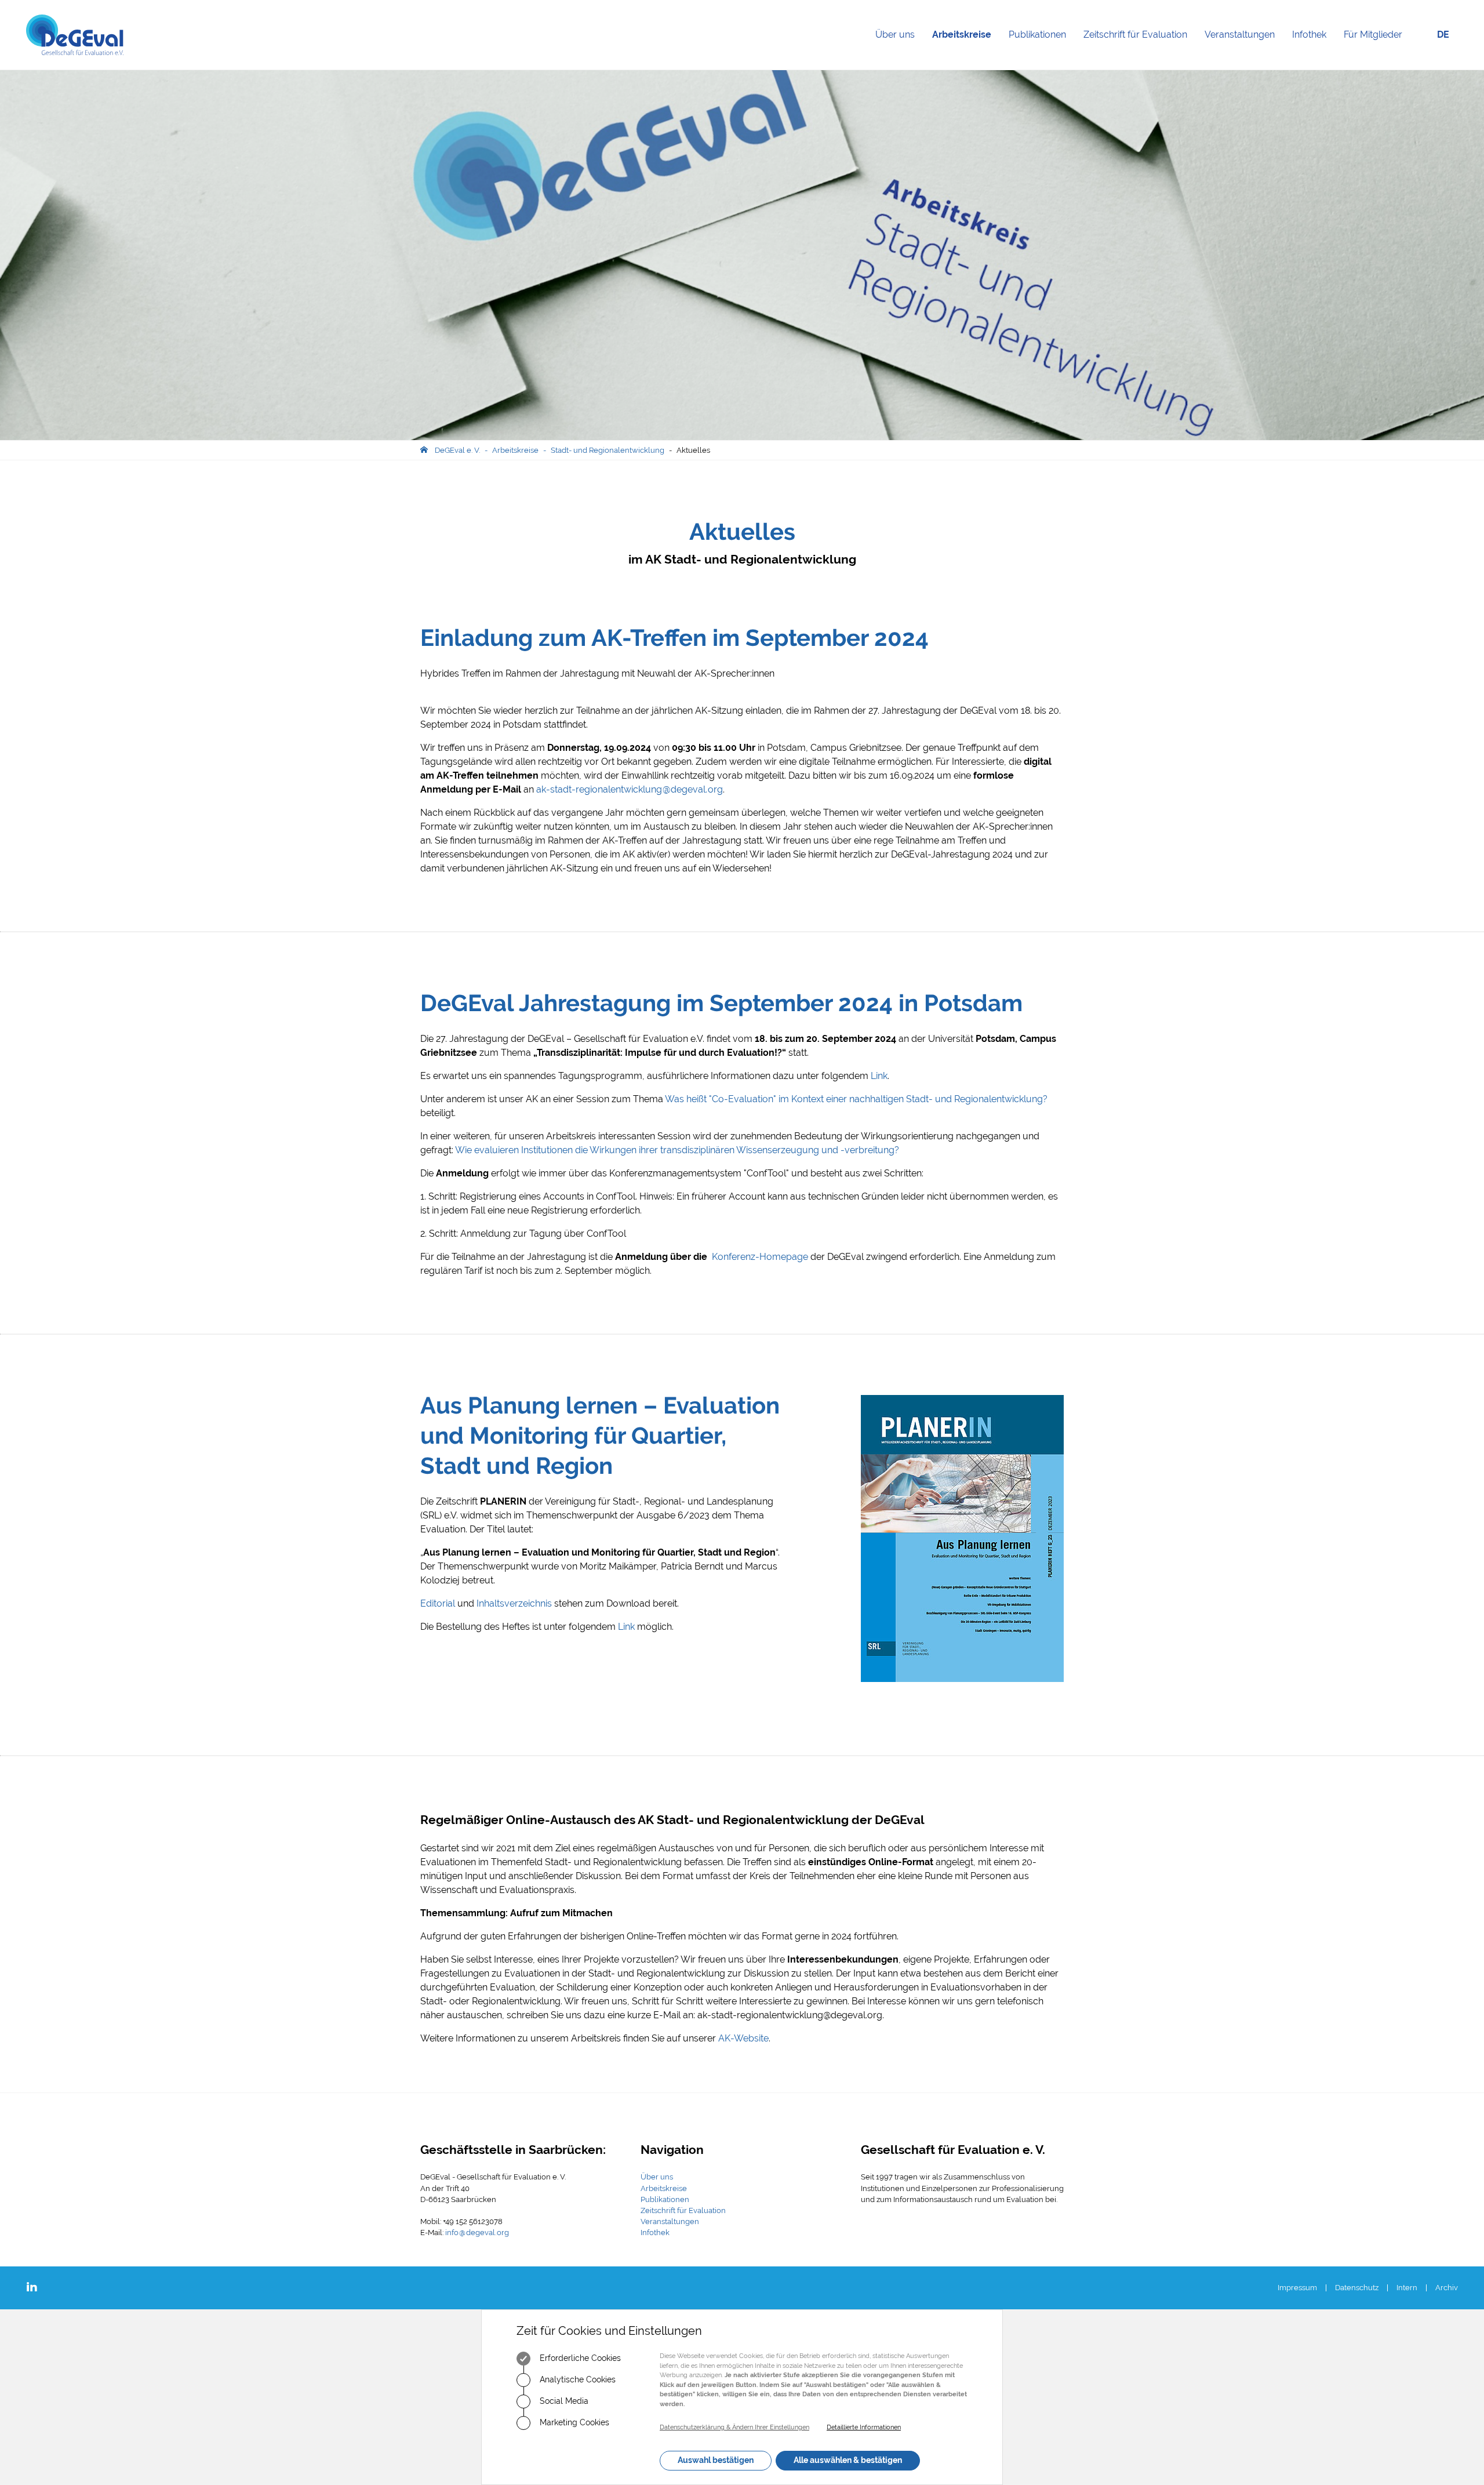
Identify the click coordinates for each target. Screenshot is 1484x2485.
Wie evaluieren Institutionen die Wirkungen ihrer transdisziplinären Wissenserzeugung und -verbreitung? (677, 1150)
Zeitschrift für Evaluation (1140, 49)
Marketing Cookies (573, 2422)
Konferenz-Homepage (761, 1257)
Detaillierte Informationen (864, 2427)
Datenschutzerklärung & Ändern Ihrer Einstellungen (734, 2427)
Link (879, 1076)
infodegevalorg (477, 2232)
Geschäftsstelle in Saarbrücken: (513, 2150)
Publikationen (1042, 49)
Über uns (899, 49)
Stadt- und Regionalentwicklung (608, 450)
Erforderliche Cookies (579, 2358)
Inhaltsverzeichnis (514, 1603)
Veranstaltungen (1244, 49)
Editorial (438, 1603)
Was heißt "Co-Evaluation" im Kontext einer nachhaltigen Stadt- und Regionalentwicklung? (856, 1099)
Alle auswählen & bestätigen (848, 2460)
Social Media (563, 2401)
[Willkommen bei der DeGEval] (75, 35)
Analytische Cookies (576, 2379)
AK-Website (743, 2038)
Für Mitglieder (1373, 34)
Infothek (1314, 49)
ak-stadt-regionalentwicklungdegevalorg (630, 789)
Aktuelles (693, 450)
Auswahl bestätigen (716, 2460)
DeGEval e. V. (457, 450)
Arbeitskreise (966, 49)
